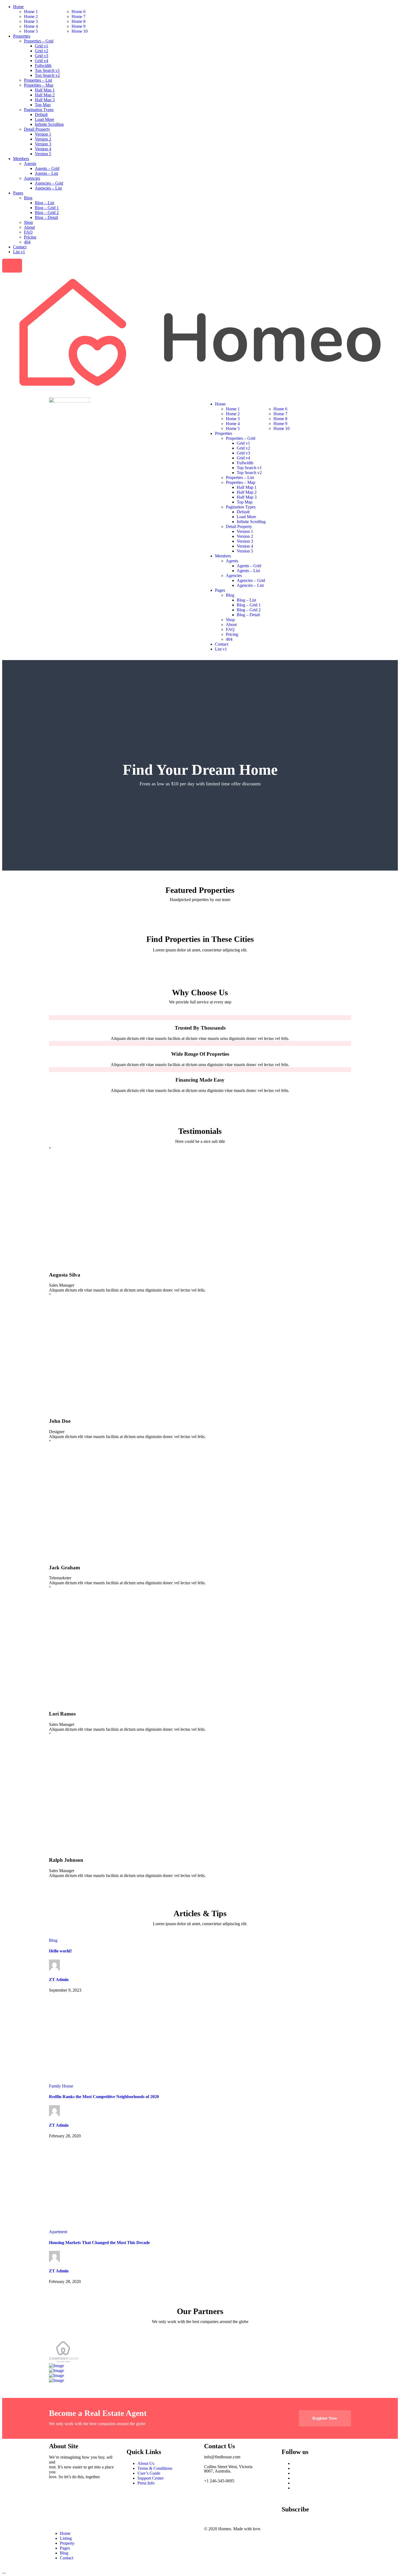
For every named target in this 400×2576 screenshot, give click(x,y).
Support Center (150, 2478)
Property (67, 2543)
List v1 (19, 252)
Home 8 (79, 21)
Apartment (58, 2232)
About (29, 227)
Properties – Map (39, 85)
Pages (18, 193)
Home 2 (31, 16)
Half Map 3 (45, 100)
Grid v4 (41, 61)
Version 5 (43, 154)
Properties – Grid (39, 41)
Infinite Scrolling (49, 124)
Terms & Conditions (155, 2468)
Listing (66, 2538)
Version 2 (43, 139)
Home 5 (31, 31)
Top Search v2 (47, 75)
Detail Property (37, 129)
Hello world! (60, 1951)
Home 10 (80, 31)
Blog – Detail (46, 217)
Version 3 (43, 144)
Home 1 (31, 12)
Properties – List (38, 80)
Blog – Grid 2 (47, 213)
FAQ (28, 232)
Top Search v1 (47, 70)
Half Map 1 (45, 90)
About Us (146, 2463)
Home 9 (79, 26)
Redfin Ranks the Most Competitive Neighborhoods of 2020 (104, 2097)
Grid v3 (41, 56)
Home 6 (79, 12)
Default (41, 115)
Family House (61, 2086)
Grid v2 (41, 51)
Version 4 (43, 149)
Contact (20, 247)
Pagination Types (39, 110)
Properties (22, 36)
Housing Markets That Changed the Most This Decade (99, 2243)
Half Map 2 (45, 95)
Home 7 (79, 16)
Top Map (43, 105)
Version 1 (43, 134)
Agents (30, 164)
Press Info (146, 2483)
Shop (28, 222)
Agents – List (46, 173)
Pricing (30, 237)
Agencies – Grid (49, 183)
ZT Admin (59, 1980)
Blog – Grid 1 (47, 208)
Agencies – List (48, 188)
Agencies (32, 178)
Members (21, 159)
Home (18, 7)
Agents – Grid (47, 168)
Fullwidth (43, 65)
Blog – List (44, 203)
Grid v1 (41, 46)
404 (27, 242)
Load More (44, 119)
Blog (28, 198)
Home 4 (31, 26)
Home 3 (31, 21)
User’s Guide (149, 2473)
